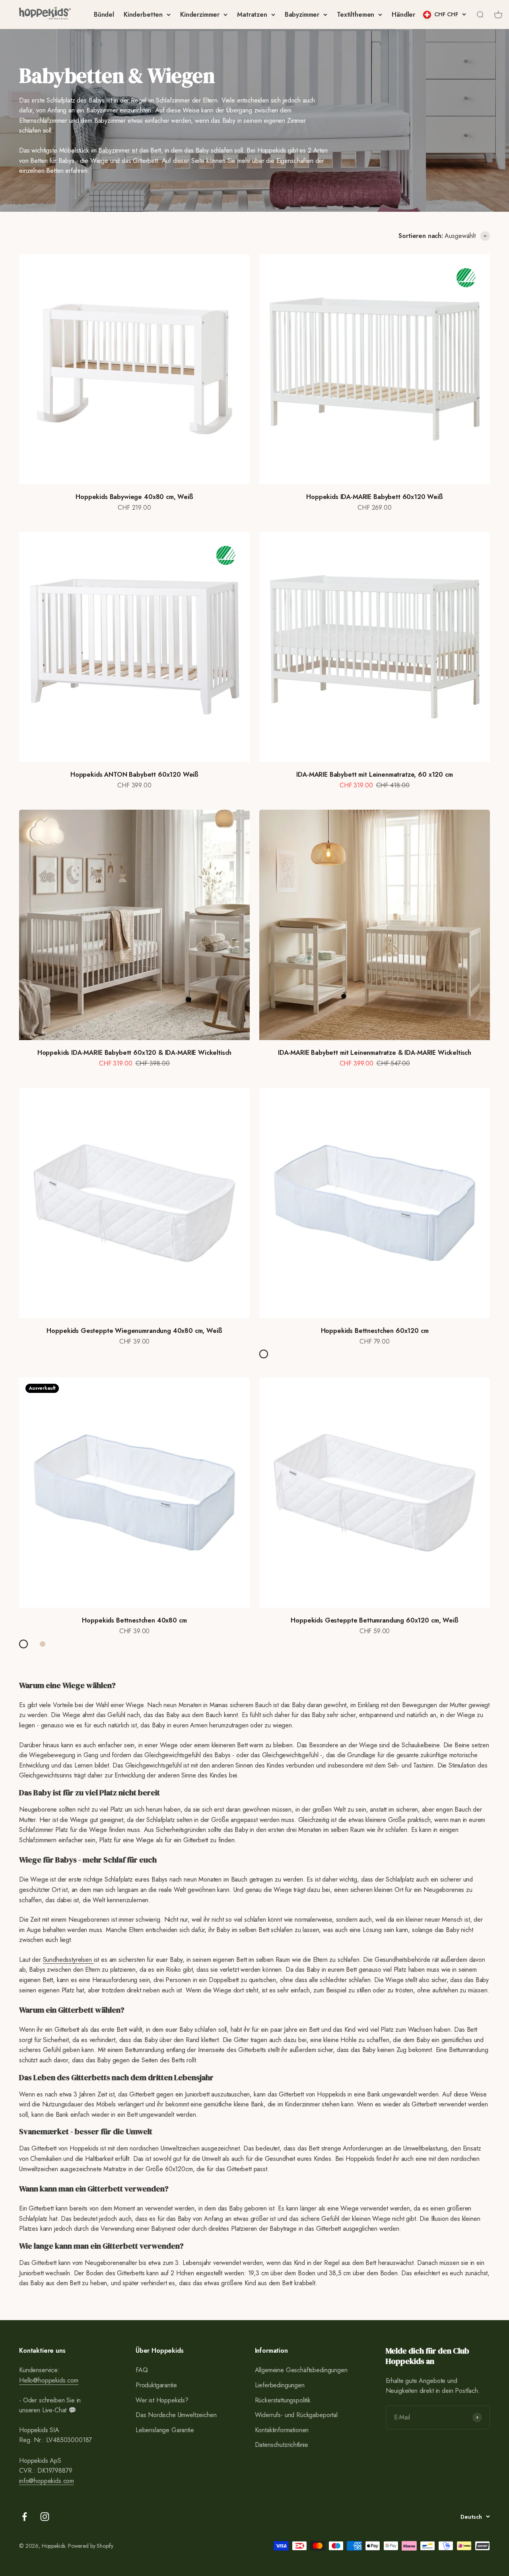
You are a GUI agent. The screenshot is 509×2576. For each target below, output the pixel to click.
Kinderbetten (143, 15)
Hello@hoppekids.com (49, 2380)
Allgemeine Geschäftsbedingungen (301, 2370)
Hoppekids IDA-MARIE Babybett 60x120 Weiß (375, 497)
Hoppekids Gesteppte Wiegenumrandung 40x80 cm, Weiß (134, 1331)
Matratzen (252, 15)
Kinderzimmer (200, 15)
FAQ (142, 2370)
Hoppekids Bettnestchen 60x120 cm (375, 1331)
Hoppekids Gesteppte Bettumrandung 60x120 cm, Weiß (374, 1620)
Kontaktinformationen (282, 2430)
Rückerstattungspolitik (283, 2400)
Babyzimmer (302, 15)
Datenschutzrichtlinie (282, 2445)
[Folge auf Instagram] (45, 2517)
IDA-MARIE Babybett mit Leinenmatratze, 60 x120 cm (374, 775)
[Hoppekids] (45, 15)
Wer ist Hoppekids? (162, 2400)
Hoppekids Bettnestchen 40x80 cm (134, 1620)
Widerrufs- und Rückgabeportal (296, 2415)
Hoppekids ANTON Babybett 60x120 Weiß (134, 775)
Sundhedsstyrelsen (68, 1960)
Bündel (104, 15)
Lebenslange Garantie (165, 2430)
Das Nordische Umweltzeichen (176, 2415)
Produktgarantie (156, 2385)
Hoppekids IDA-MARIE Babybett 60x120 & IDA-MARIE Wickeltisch (135, 1053)
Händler (403, 15)
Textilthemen (356, 15)
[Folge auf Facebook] (24, 2517)
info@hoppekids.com (47, 2481)
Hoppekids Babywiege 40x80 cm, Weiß (134, 497)
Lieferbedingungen (280, 2385)
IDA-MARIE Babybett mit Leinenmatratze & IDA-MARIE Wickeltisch (375, 1053)
